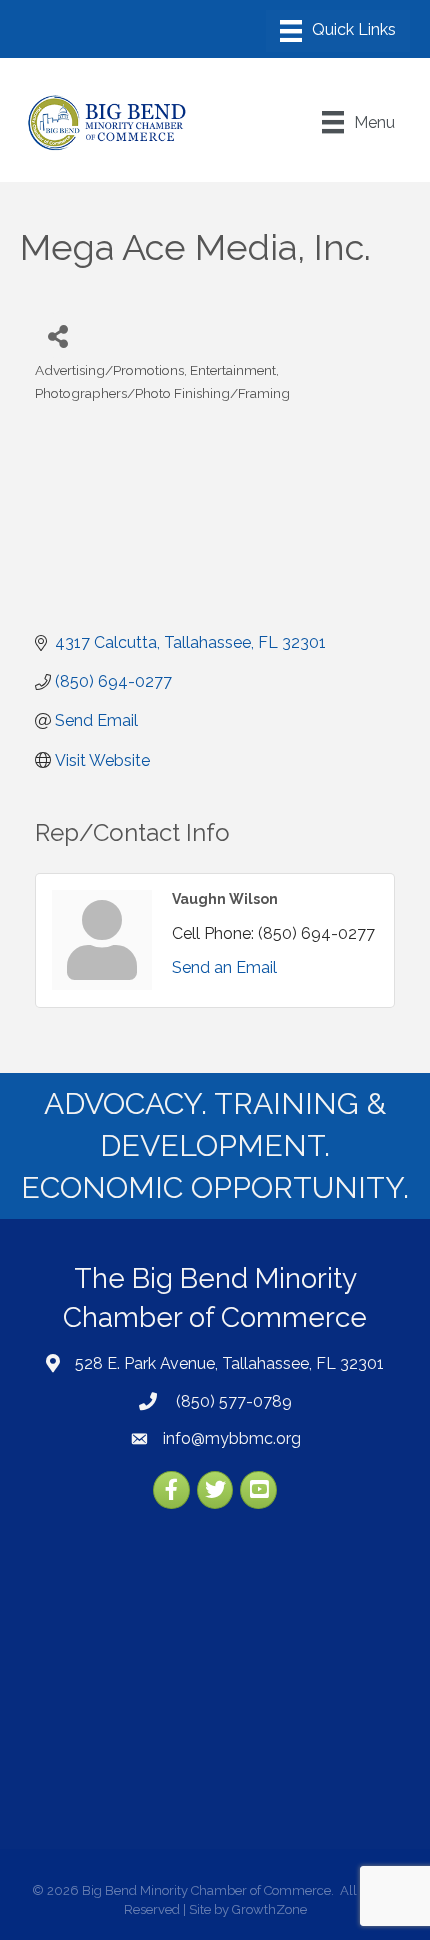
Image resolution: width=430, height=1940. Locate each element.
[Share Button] (57, 335)
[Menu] (338, 31)
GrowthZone (269, 1909)
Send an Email (224, 967)
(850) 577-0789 (232, 1401)
